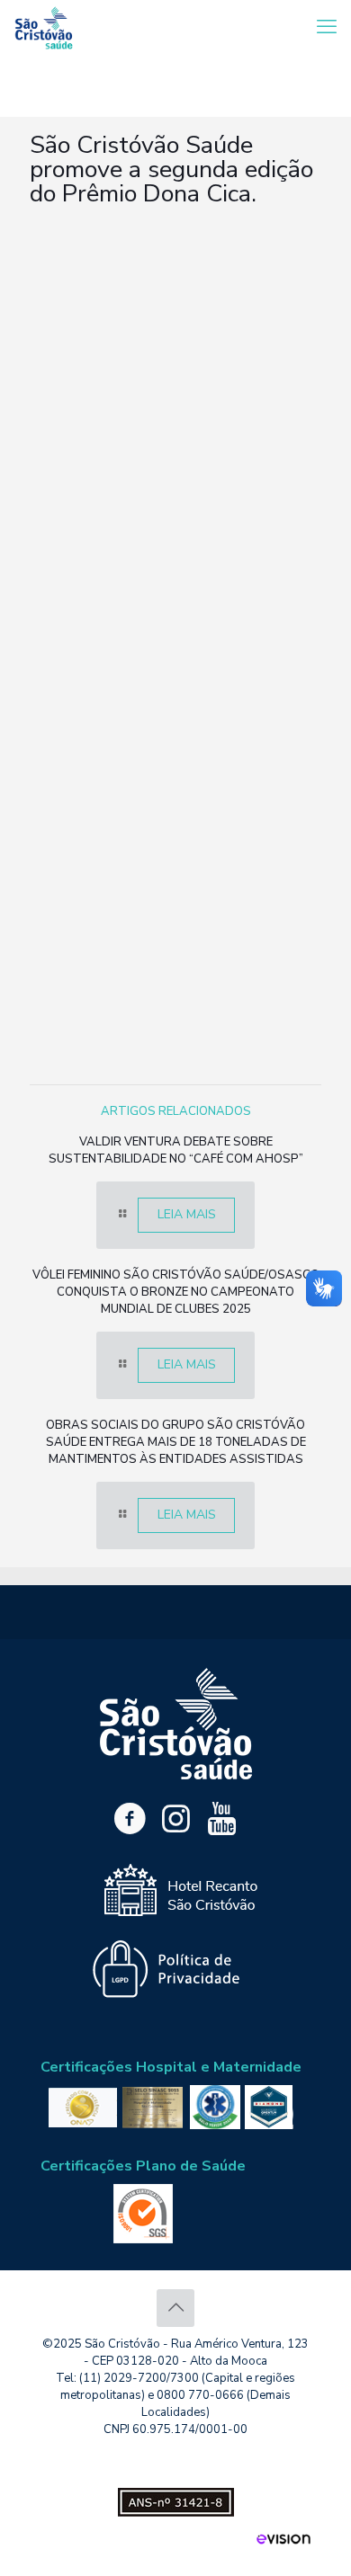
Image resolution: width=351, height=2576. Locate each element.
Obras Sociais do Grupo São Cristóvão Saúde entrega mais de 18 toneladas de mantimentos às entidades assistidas (176, 1442)
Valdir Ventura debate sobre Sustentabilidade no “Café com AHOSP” (176, 1150)
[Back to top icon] (175, 2308)
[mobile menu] (327, 27)
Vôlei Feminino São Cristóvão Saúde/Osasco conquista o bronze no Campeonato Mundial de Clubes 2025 (176, 1292)
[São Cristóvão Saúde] (44, 27)
